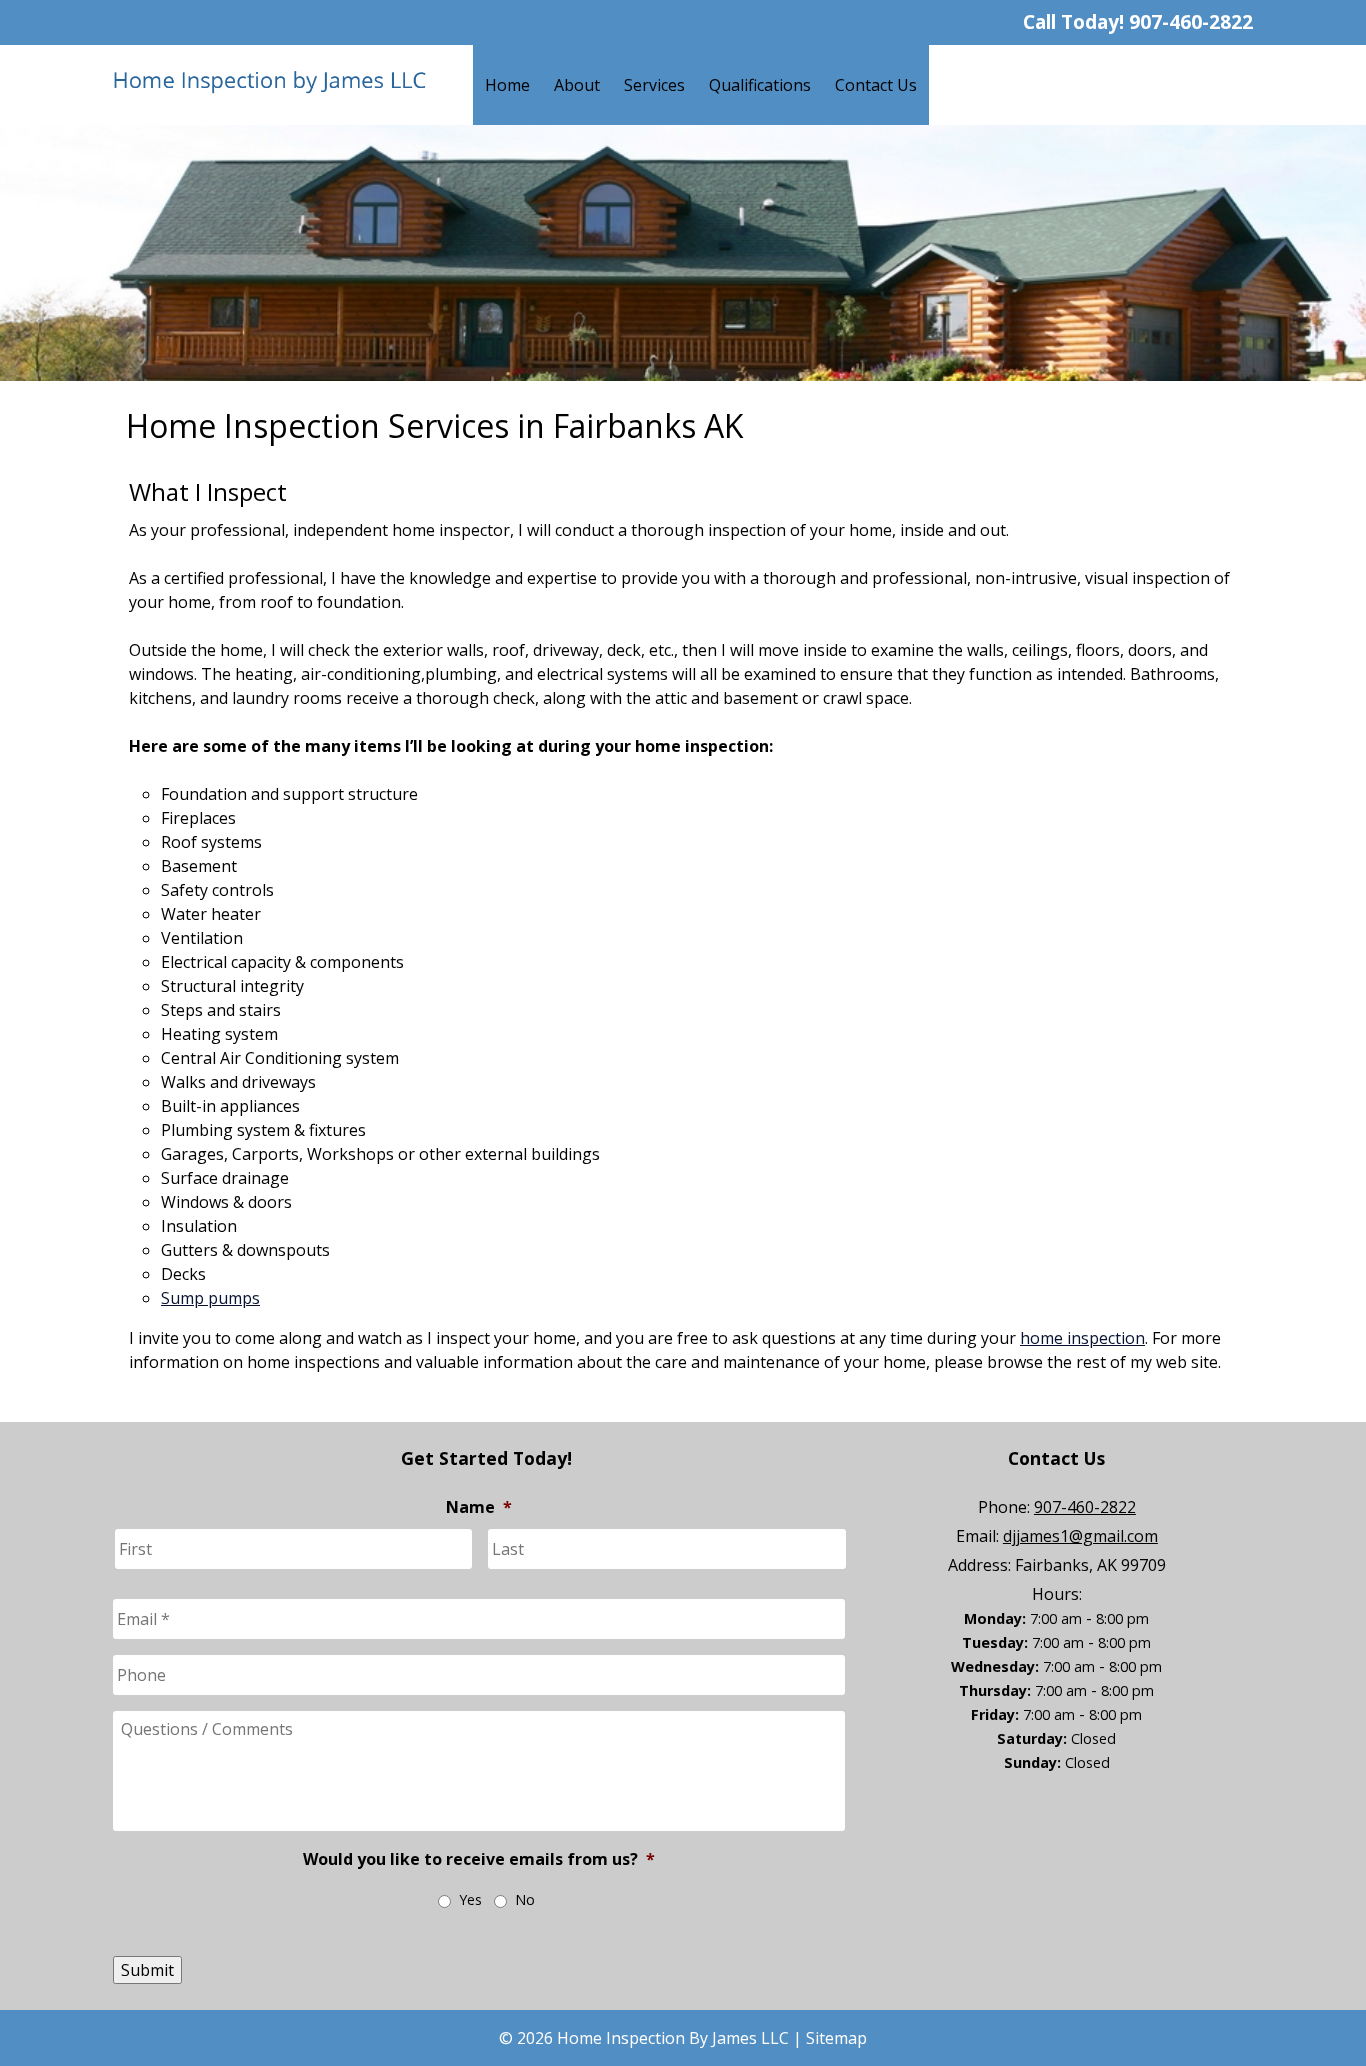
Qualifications (760, 85)
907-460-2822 (1191, 21)
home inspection (1082, 1338)
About (577, 85)
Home (507, 85)
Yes (470, 1899)
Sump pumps (210, 1298)
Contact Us (876, 85)
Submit (147, 1970)
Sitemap (836, 2038)
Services (654, 85)
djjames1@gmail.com (1080, 1536)
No (525, 1899)
